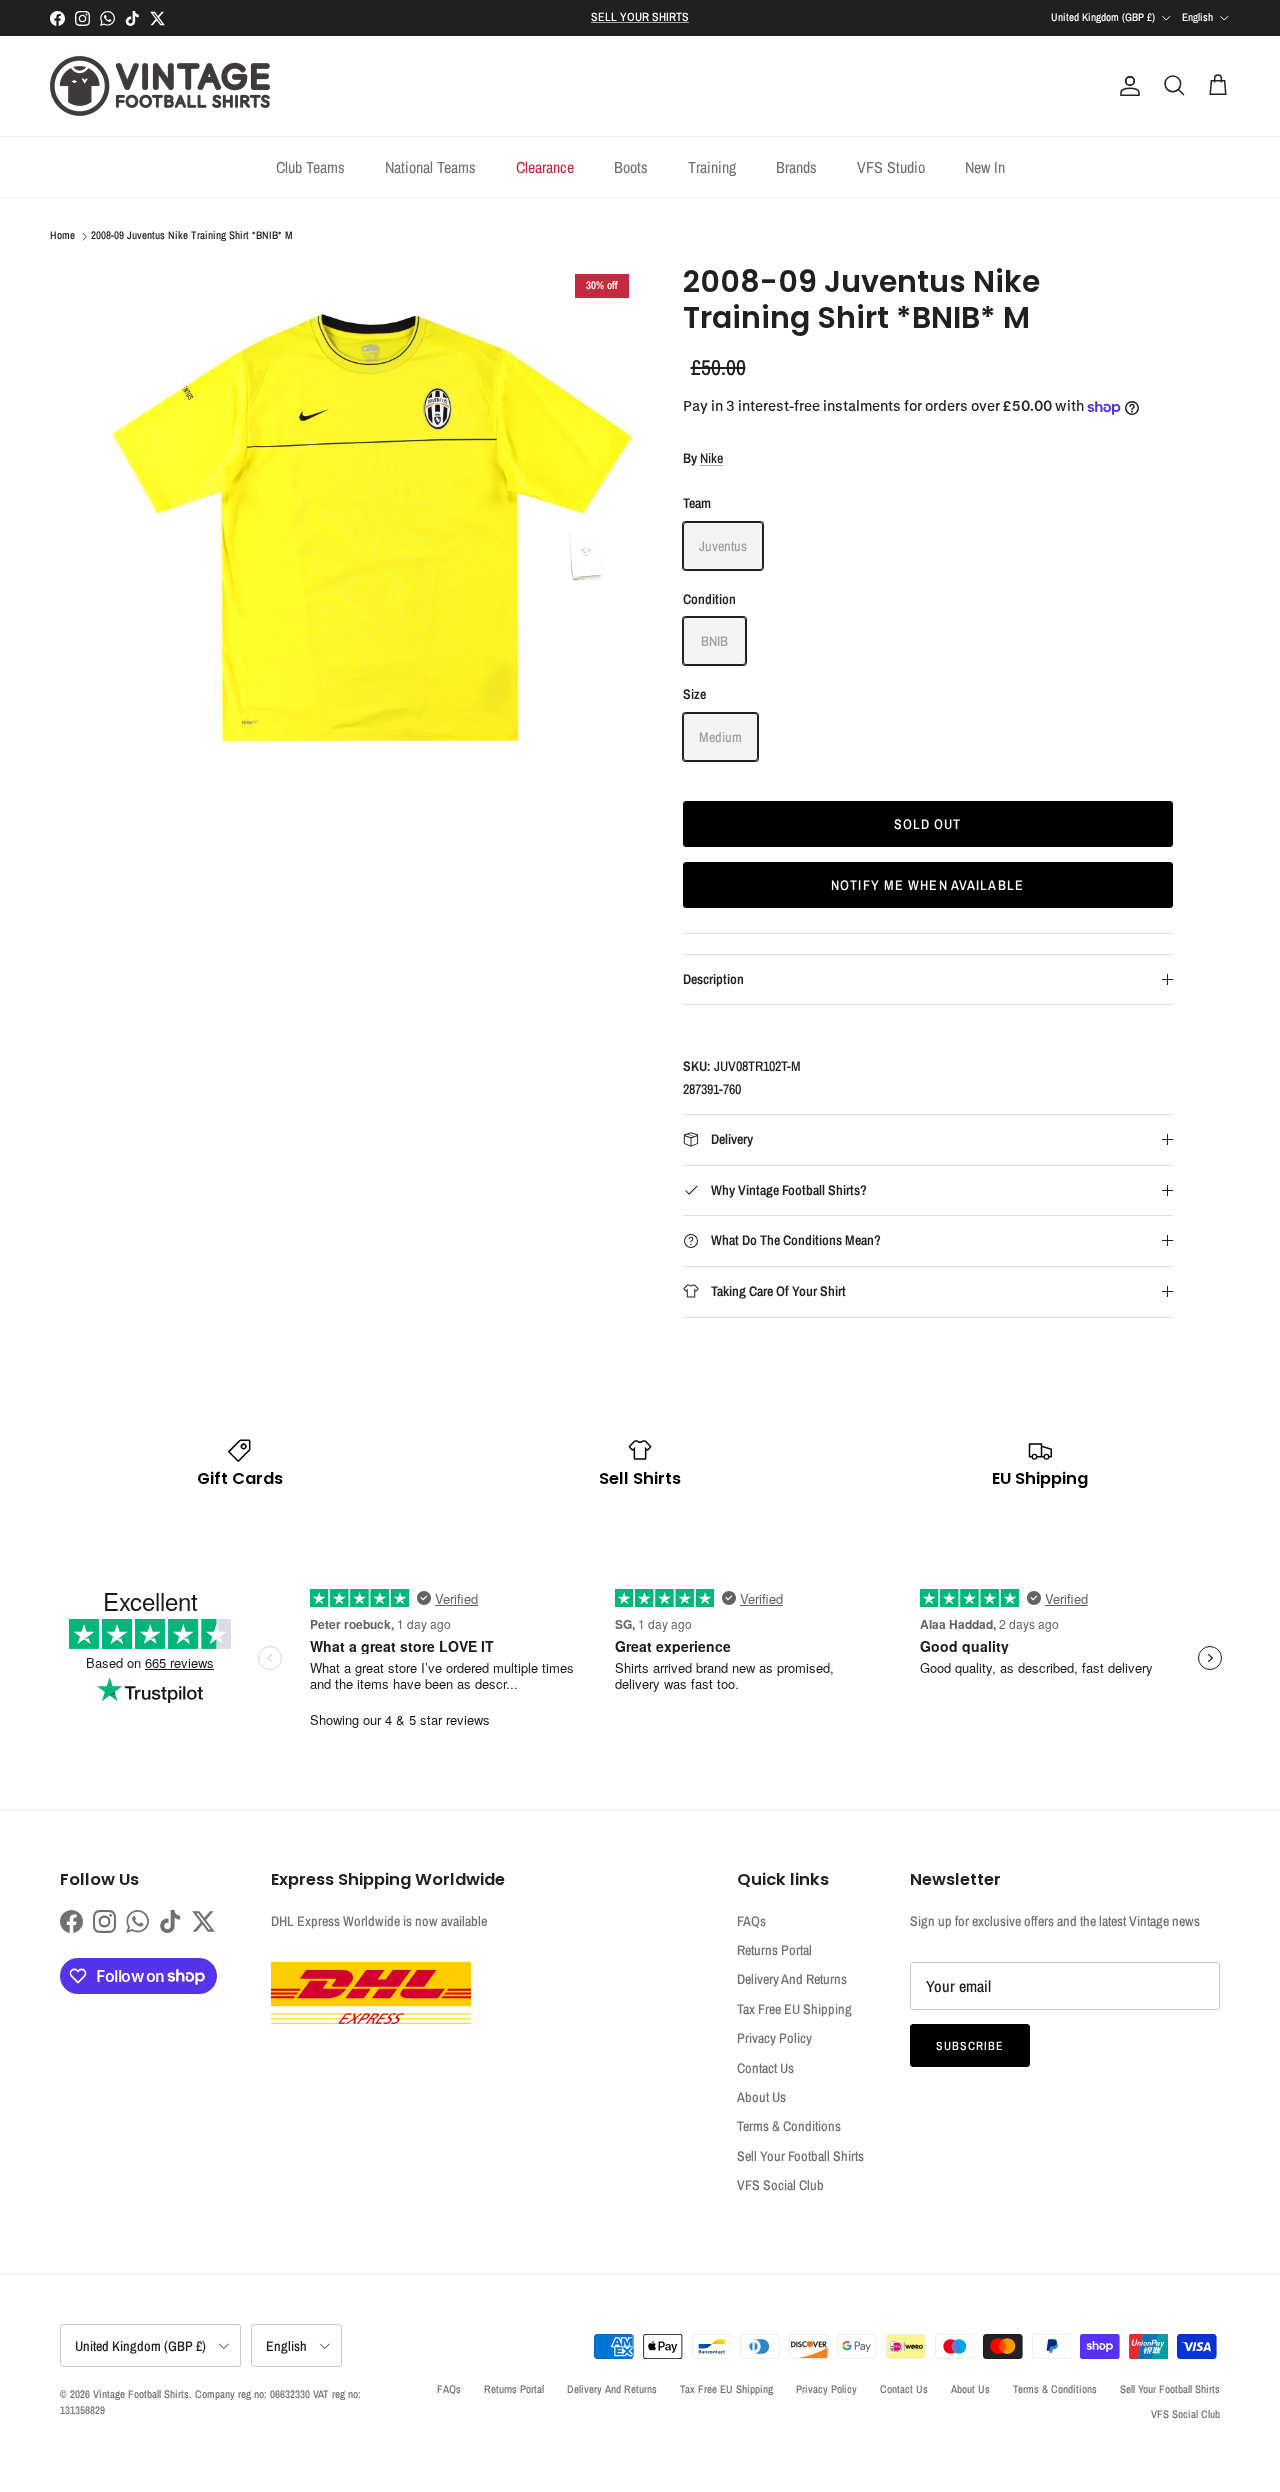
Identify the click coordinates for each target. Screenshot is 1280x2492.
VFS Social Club (780, 2185)
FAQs (751, 1921)
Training (712, 167)
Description (713, 979)
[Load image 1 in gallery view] (373, 529)
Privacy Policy (774, 2038)
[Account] (1126, 86)
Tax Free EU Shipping (794, 2009)
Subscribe (970, 2046)
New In (985, 167)
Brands (796, 167)
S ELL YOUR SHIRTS (640, 17)
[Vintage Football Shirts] (160, 86)
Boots (631, 167)
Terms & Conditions (789, 2126)
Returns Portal (774, 1950)
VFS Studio (891, 167)
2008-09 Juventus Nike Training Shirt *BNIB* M (192, 236)
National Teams (430, 167)
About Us (761, 2097)
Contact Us (765, 2068)
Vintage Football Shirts (141, 2394)
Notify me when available (927, 885)
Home (62, 236)
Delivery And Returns (792, 1979)
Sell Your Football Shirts (800, 2156)
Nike (711, 458)
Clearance (545, 167)
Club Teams (310, 167)
